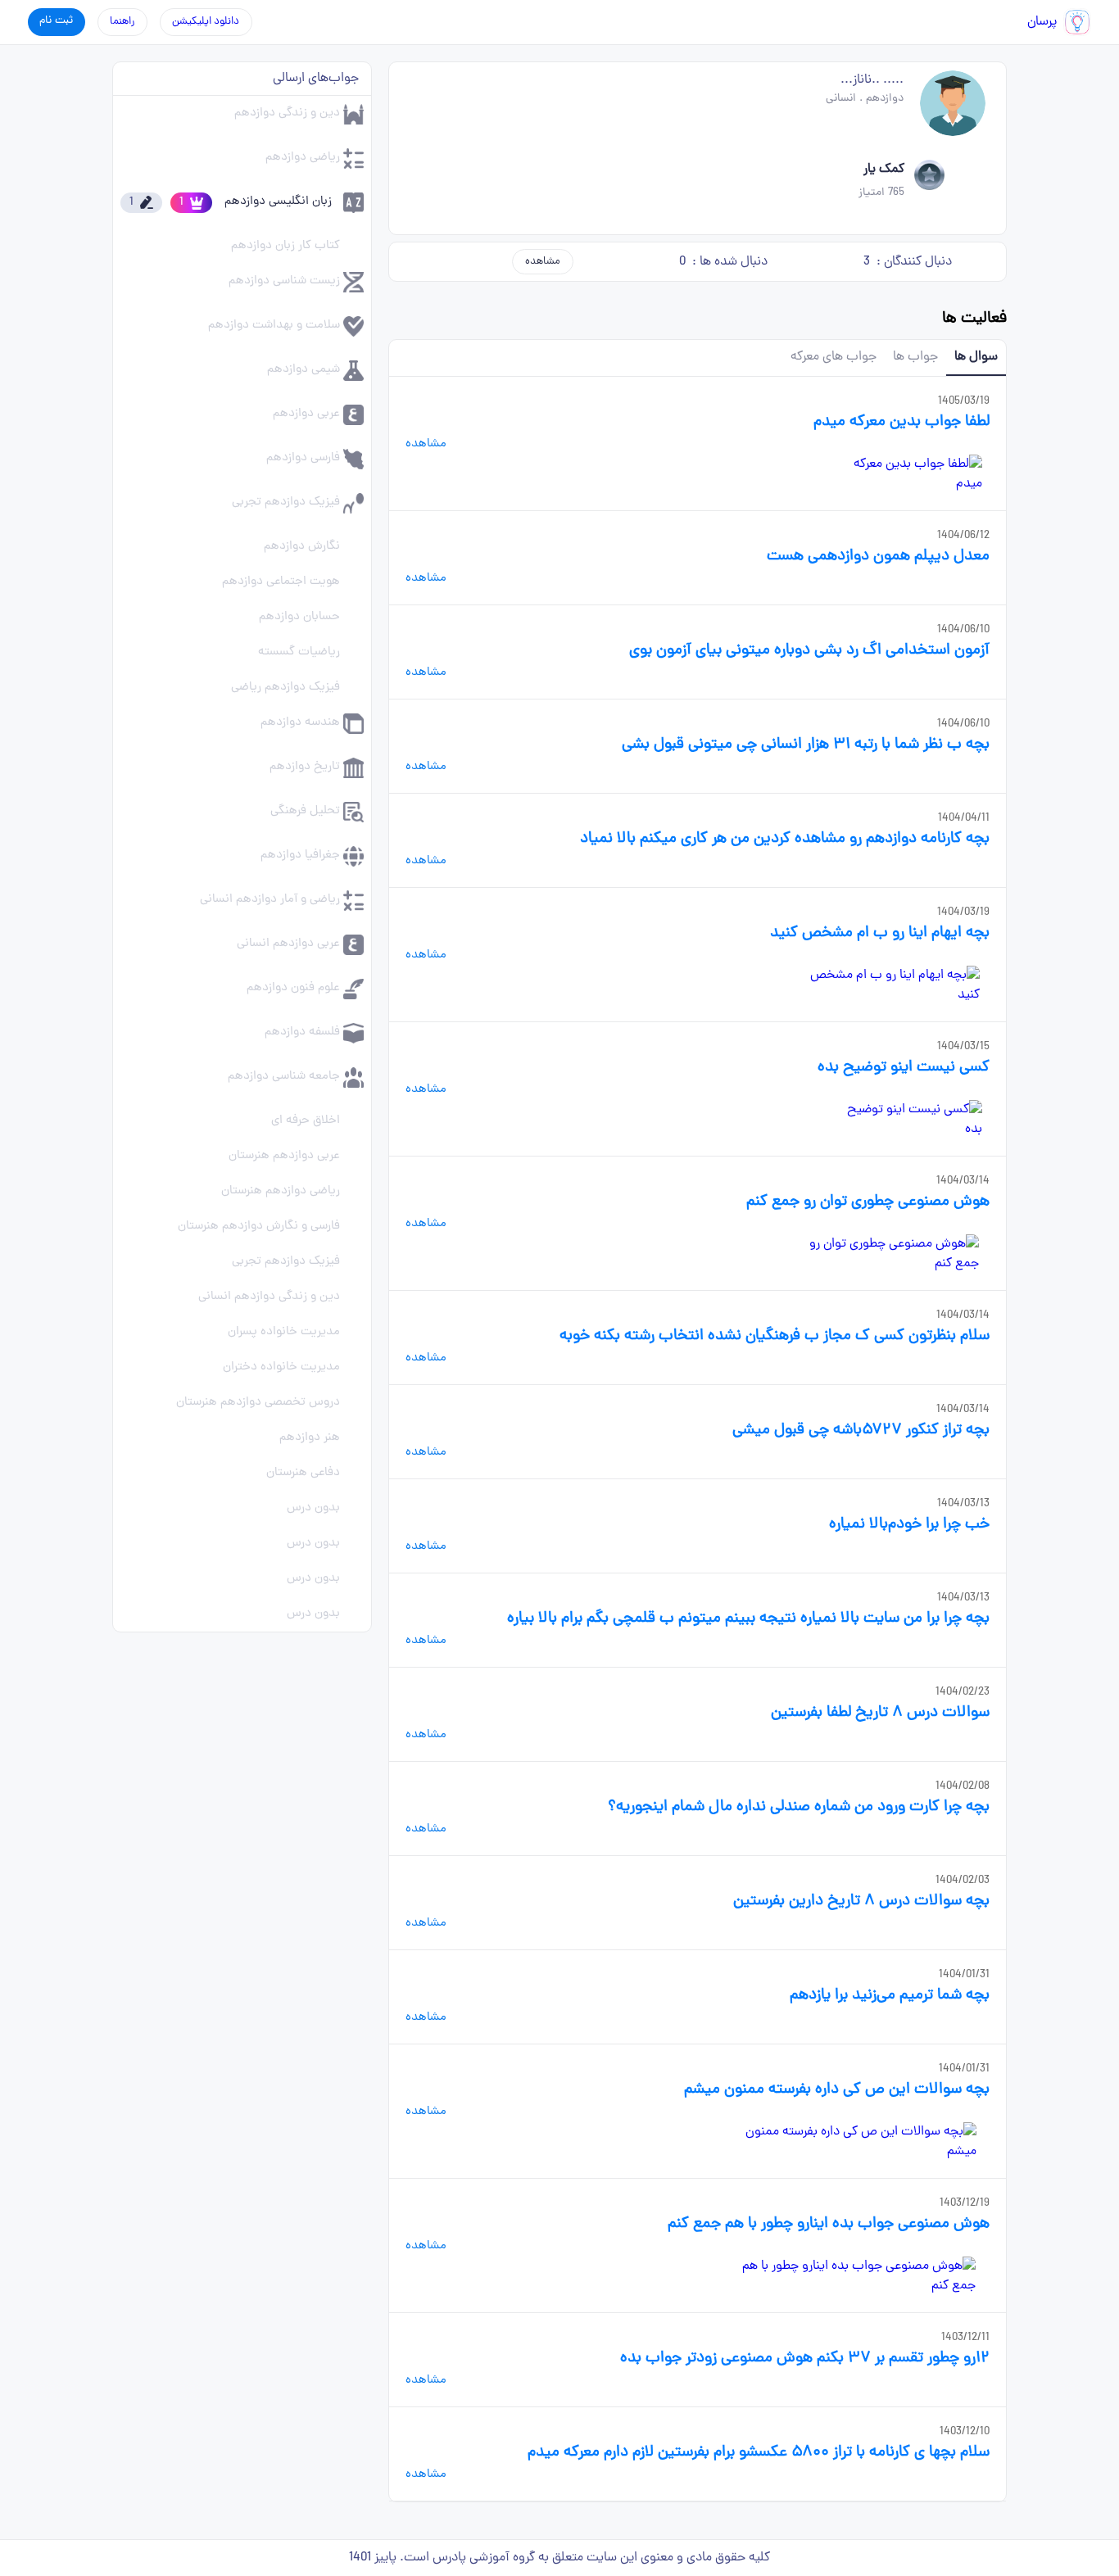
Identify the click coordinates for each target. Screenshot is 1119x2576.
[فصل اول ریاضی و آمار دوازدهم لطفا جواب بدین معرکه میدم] (911, 474)
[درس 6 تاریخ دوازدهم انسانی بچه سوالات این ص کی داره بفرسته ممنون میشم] (858, 2142)
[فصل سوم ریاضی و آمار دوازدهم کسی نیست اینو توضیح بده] (912, 1120)
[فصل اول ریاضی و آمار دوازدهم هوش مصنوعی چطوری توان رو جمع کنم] (881, 1254)
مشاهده (543, 262)
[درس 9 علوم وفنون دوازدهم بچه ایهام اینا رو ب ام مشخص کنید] (892, 985)
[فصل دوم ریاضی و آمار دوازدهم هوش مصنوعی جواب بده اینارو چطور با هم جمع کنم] (849, 2276)
